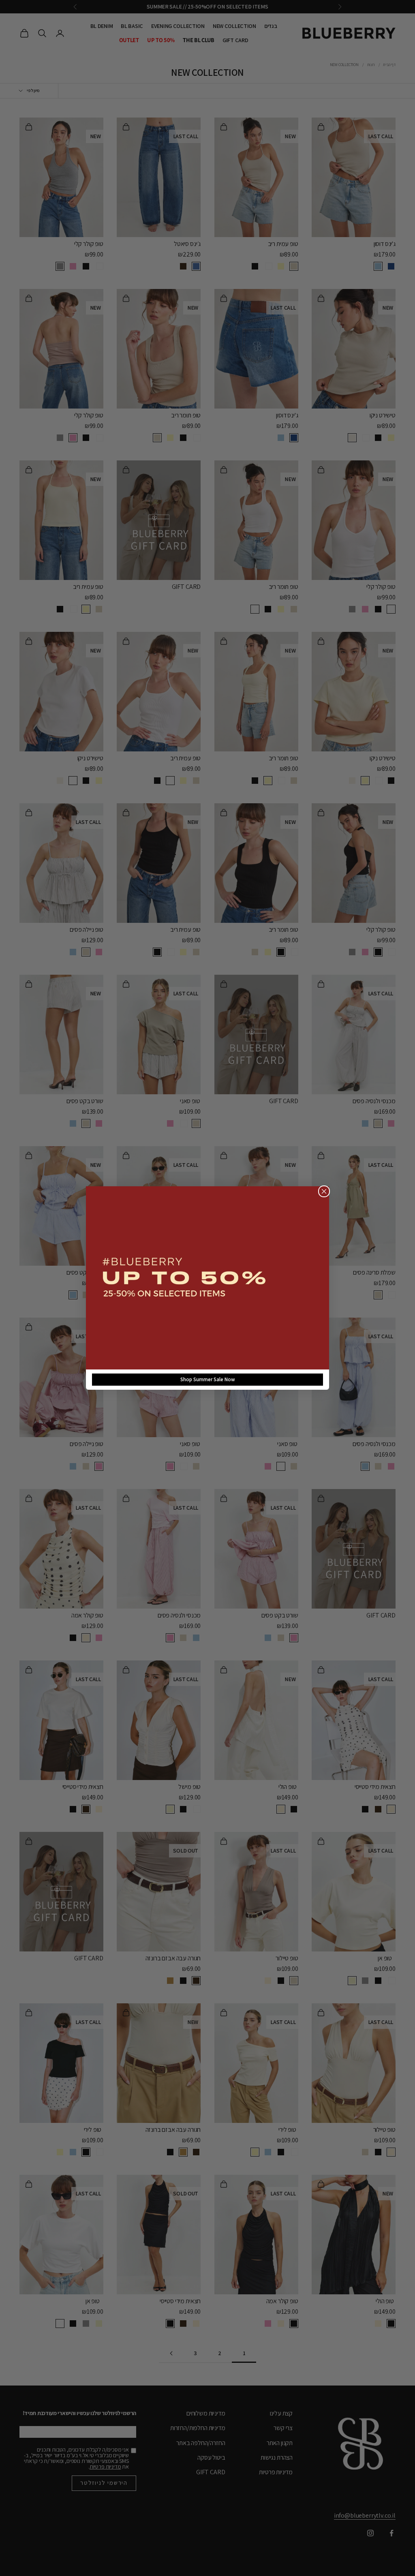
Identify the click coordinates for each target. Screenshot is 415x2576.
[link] (207, 1278)
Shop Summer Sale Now (208, 1379)
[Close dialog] (324, 1191)
